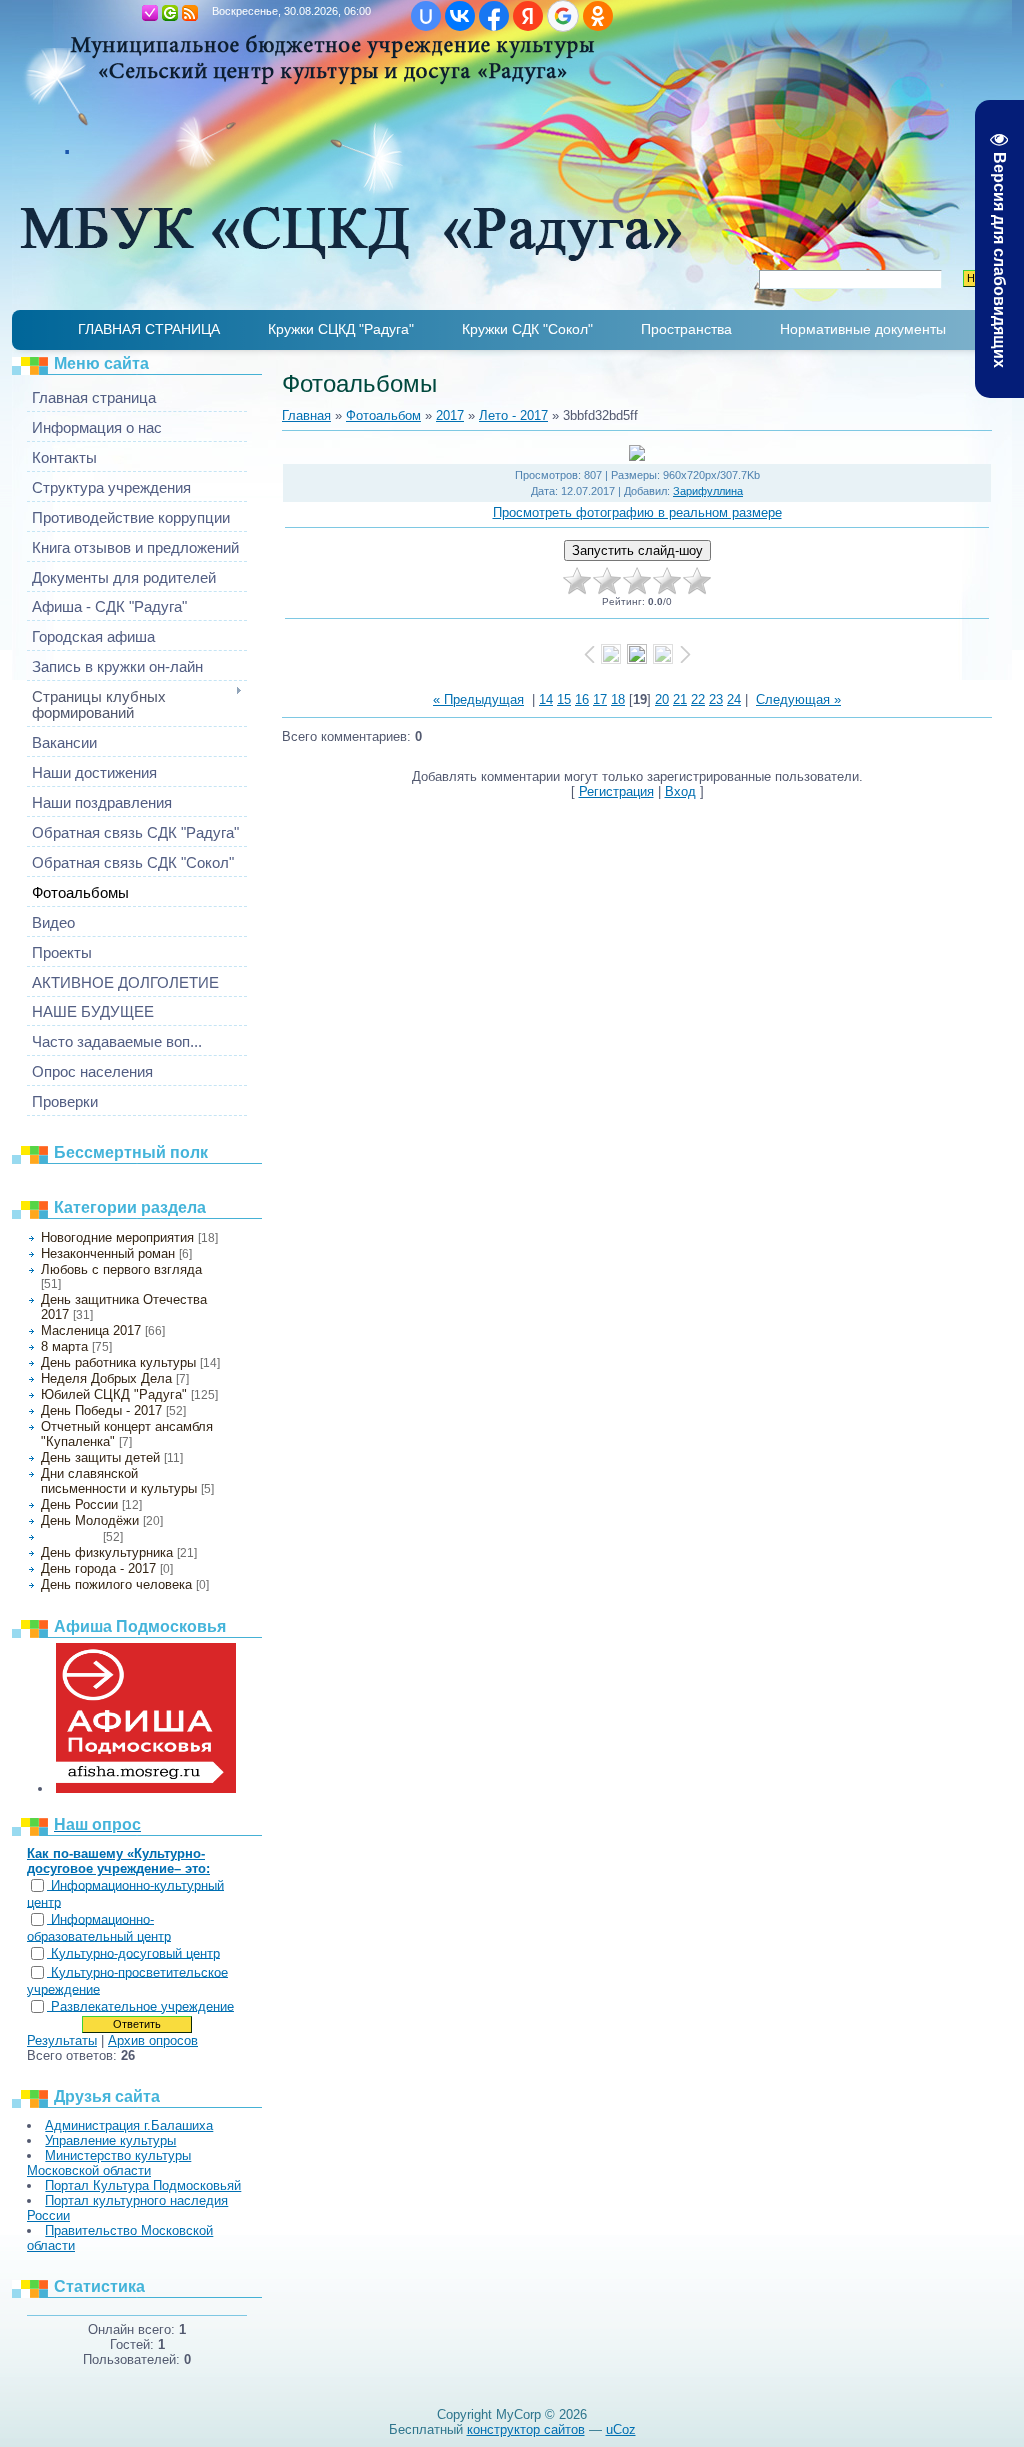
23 (716, 699)
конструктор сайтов (526, 2429)
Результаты (62, 2040)
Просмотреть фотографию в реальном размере (637, 512)
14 (546, 699)
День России (79, 1504)
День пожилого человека (116, 1584)
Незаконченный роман (108, 1253)
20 (662, 699)
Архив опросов (153, 2040)
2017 (450, 415)
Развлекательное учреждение (142, 2006)
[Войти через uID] (426, 16)
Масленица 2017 (91, 1330)
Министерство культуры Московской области (109, 2163)
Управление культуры (110, 2140)
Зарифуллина (708, 491)
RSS (190, 13)
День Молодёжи (90, 1520)
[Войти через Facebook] (494, 16)
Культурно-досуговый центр (135, 1953)
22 (698, 699)
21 (680, 699)
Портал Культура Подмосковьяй (143, 2185)
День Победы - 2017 (101, 1410)
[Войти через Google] (563, 16)
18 (618, 699)
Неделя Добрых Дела (106, 1378)
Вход (170, 13)
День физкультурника (107, 1552)
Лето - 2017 (70, 1537)
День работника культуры (118, 1362)
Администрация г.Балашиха (129, 2125)
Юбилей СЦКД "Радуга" (114, 1394)
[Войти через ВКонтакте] (460, 16)
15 (564, 699)
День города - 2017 (98, 1568)
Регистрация (150, 13)
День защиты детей (100, 1457)
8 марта (64, 1346)
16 (582, 699)
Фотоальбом (383, 415)
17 (600, 699)
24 (734, 699)
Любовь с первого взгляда (121, 1269)
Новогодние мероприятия (117, 1237)
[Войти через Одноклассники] (598, 16)
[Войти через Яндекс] (528, 16)
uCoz (621, 2429)
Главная (130, 13)
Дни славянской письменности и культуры (119, 1481)
